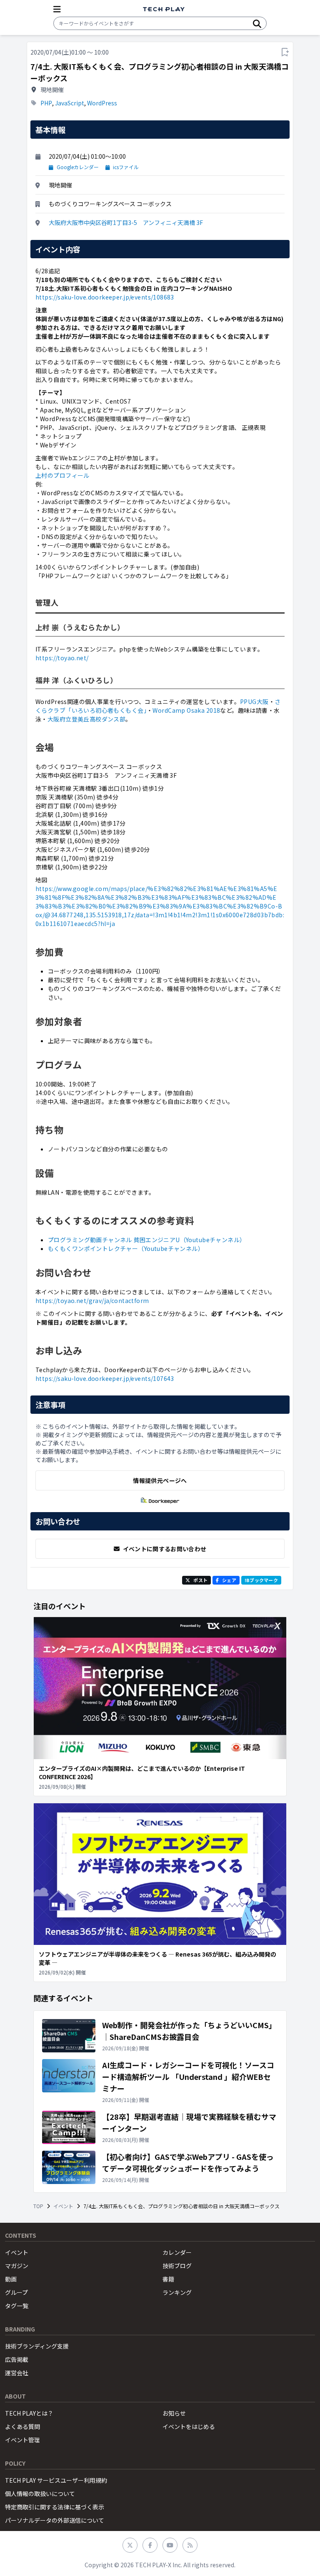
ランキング (177, 2292)
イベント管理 (22, 2440)
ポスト (200, 1580)
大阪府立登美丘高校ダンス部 (86, 719)
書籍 (168, 2279)
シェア (229, 1580)
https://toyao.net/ (62, 658)
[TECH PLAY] (164, 9)
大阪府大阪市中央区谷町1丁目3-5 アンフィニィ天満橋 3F (126, 222)
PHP (46, 103)
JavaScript (70, 103)
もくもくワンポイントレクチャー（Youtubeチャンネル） (126, 1248)
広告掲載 (17, 2359)
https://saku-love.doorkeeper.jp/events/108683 (105, 297)
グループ (16, 2292)
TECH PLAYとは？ (29, 2413)
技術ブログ (177, 2266)
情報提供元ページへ (160, 1480)
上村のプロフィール (62, 475)
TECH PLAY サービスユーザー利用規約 (56, 2480)
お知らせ (174, 2413)
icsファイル (126, 167)
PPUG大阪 (254, 701)
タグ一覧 (17, 2306)
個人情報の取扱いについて (40, 2494)
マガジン (17, 2266)
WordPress (102, 103)
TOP (38, 2206)
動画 (11, 2279)
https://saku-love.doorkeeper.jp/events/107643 (105, 1378)
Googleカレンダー (78, 167)
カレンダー (177, 2252)
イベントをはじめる (189, 2426)
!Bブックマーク (261, 1580)
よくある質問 (22, 2426)
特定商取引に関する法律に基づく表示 (55, 2507)
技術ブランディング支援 (37, 2346)
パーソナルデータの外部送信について (55, 2520)
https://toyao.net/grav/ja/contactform (92, 1300)
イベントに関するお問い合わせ (165, 1549)
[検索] (257, 23)
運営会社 (17, 2373)
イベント (63, 2206)
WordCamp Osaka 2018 (186, 710)
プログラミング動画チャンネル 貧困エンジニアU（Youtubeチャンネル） (147, 1240)
